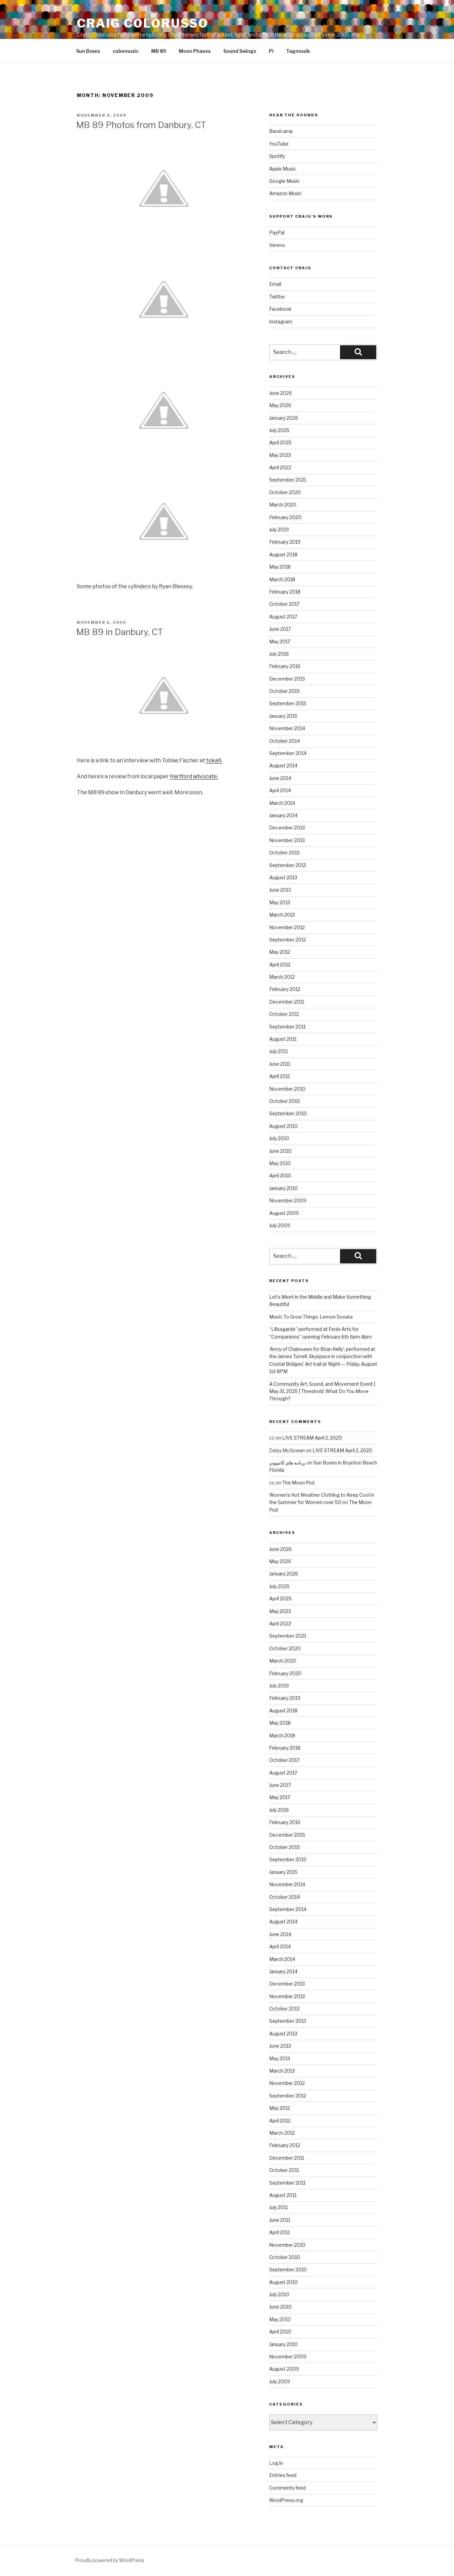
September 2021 (288, 480)
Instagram (281, 322)
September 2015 (288, 703)
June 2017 (280, 629)
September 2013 (288, 865)
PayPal (277, 232)
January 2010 (284, 1188)
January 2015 (283, 716)
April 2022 (280, 467)
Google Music (284, 181)
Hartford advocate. (194, 776)
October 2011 (284, 1014)
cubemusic (126, 51)
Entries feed (283, 2475)
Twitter (277, 297)
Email (275, 284)
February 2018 (285, 592)
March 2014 (282, 803)
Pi (271, 51)
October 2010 (285, 1101)
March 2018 (282, 579)
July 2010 (279, 1138)
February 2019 (285, 542)
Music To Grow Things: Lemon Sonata (311, 1317)
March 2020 (283, 505)
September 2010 (288, 1113)
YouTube (279, 144)
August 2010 (284, 1126)
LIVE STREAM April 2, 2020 (312, 1438)
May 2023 (280, 455)
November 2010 (287, 1089)
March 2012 (282, 977)
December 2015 (287, 679)
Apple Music (283, 169)
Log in (276, 2463)
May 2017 (280, 642)
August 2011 (283, 1039)
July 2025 (279, 430)
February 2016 (285, 666)
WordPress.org (286, 2500)
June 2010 (280, 1151)
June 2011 (280, 1064)
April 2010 (280, 1176)
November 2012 (287, 927)
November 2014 (287, 728)
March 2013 (282, 915)
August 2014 (283, 765)
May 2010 (280, 1163)
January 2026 (284, 418)
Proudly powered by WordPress (110, 2560)
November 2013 (287, 840)
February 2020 (285, 517)
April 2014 (280, 790)
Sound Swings (240, 51)
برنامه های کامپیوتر (287, 1463)
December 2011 (287, 1002)
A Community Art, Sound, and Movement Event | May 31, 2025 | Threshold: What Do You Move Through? (322, 1391)
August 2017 (283, 617)
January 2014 (283, 815)
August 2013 (283, 877)
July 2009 (280, 1225)
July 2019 (279, 530)
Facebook (280, 309)
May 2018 (280, 567)
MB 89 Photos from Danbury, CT (141, 125)
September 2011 (287, 1027)
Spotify (277, 156)
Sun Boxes (88, 51)
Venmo (277, 245)
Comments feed (287, 2488)
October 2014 (284, 741)
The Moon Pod (298, 1483)
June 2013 (280, 890)
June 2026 (281, 393)
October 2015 (284, 691)
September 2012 (288, 940)
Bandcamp (281, 131)
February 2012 (285, 989)
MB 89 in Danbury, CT (119, 632)
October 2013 (284, 853)
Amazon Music (285, 193)
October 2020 (285, 492)
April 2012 (280, 965)
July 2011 (279, 1051)
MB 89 (159, 51)
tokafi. (214, 760)
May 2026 (280, 405)
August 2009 (284, 1213)
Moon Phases (195, 51)
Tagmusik (298, 51)
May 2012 (280, 952)
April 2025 (280, 442)
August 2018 (283, 554)
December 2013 (287, 828)
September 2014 (288, 753)
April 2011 (280, 1076)
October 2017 (284, 604)
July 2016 (279, 654)
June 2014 (280, 778)
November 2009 (288, 1200)
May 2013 (280, 902)
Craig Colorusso (143, 23)
